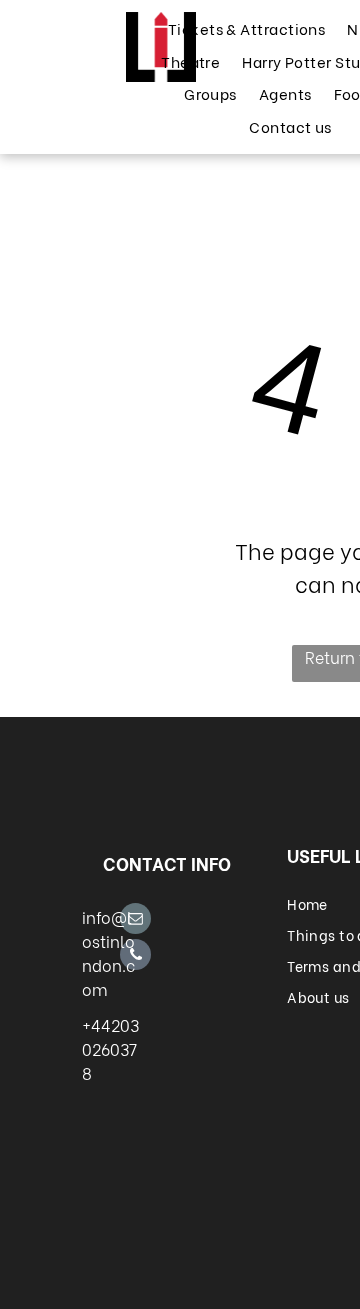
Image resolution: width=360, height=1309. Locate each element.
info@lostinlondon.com (108, 952)
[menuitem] (245, 28)
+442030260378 (110, 1048)
